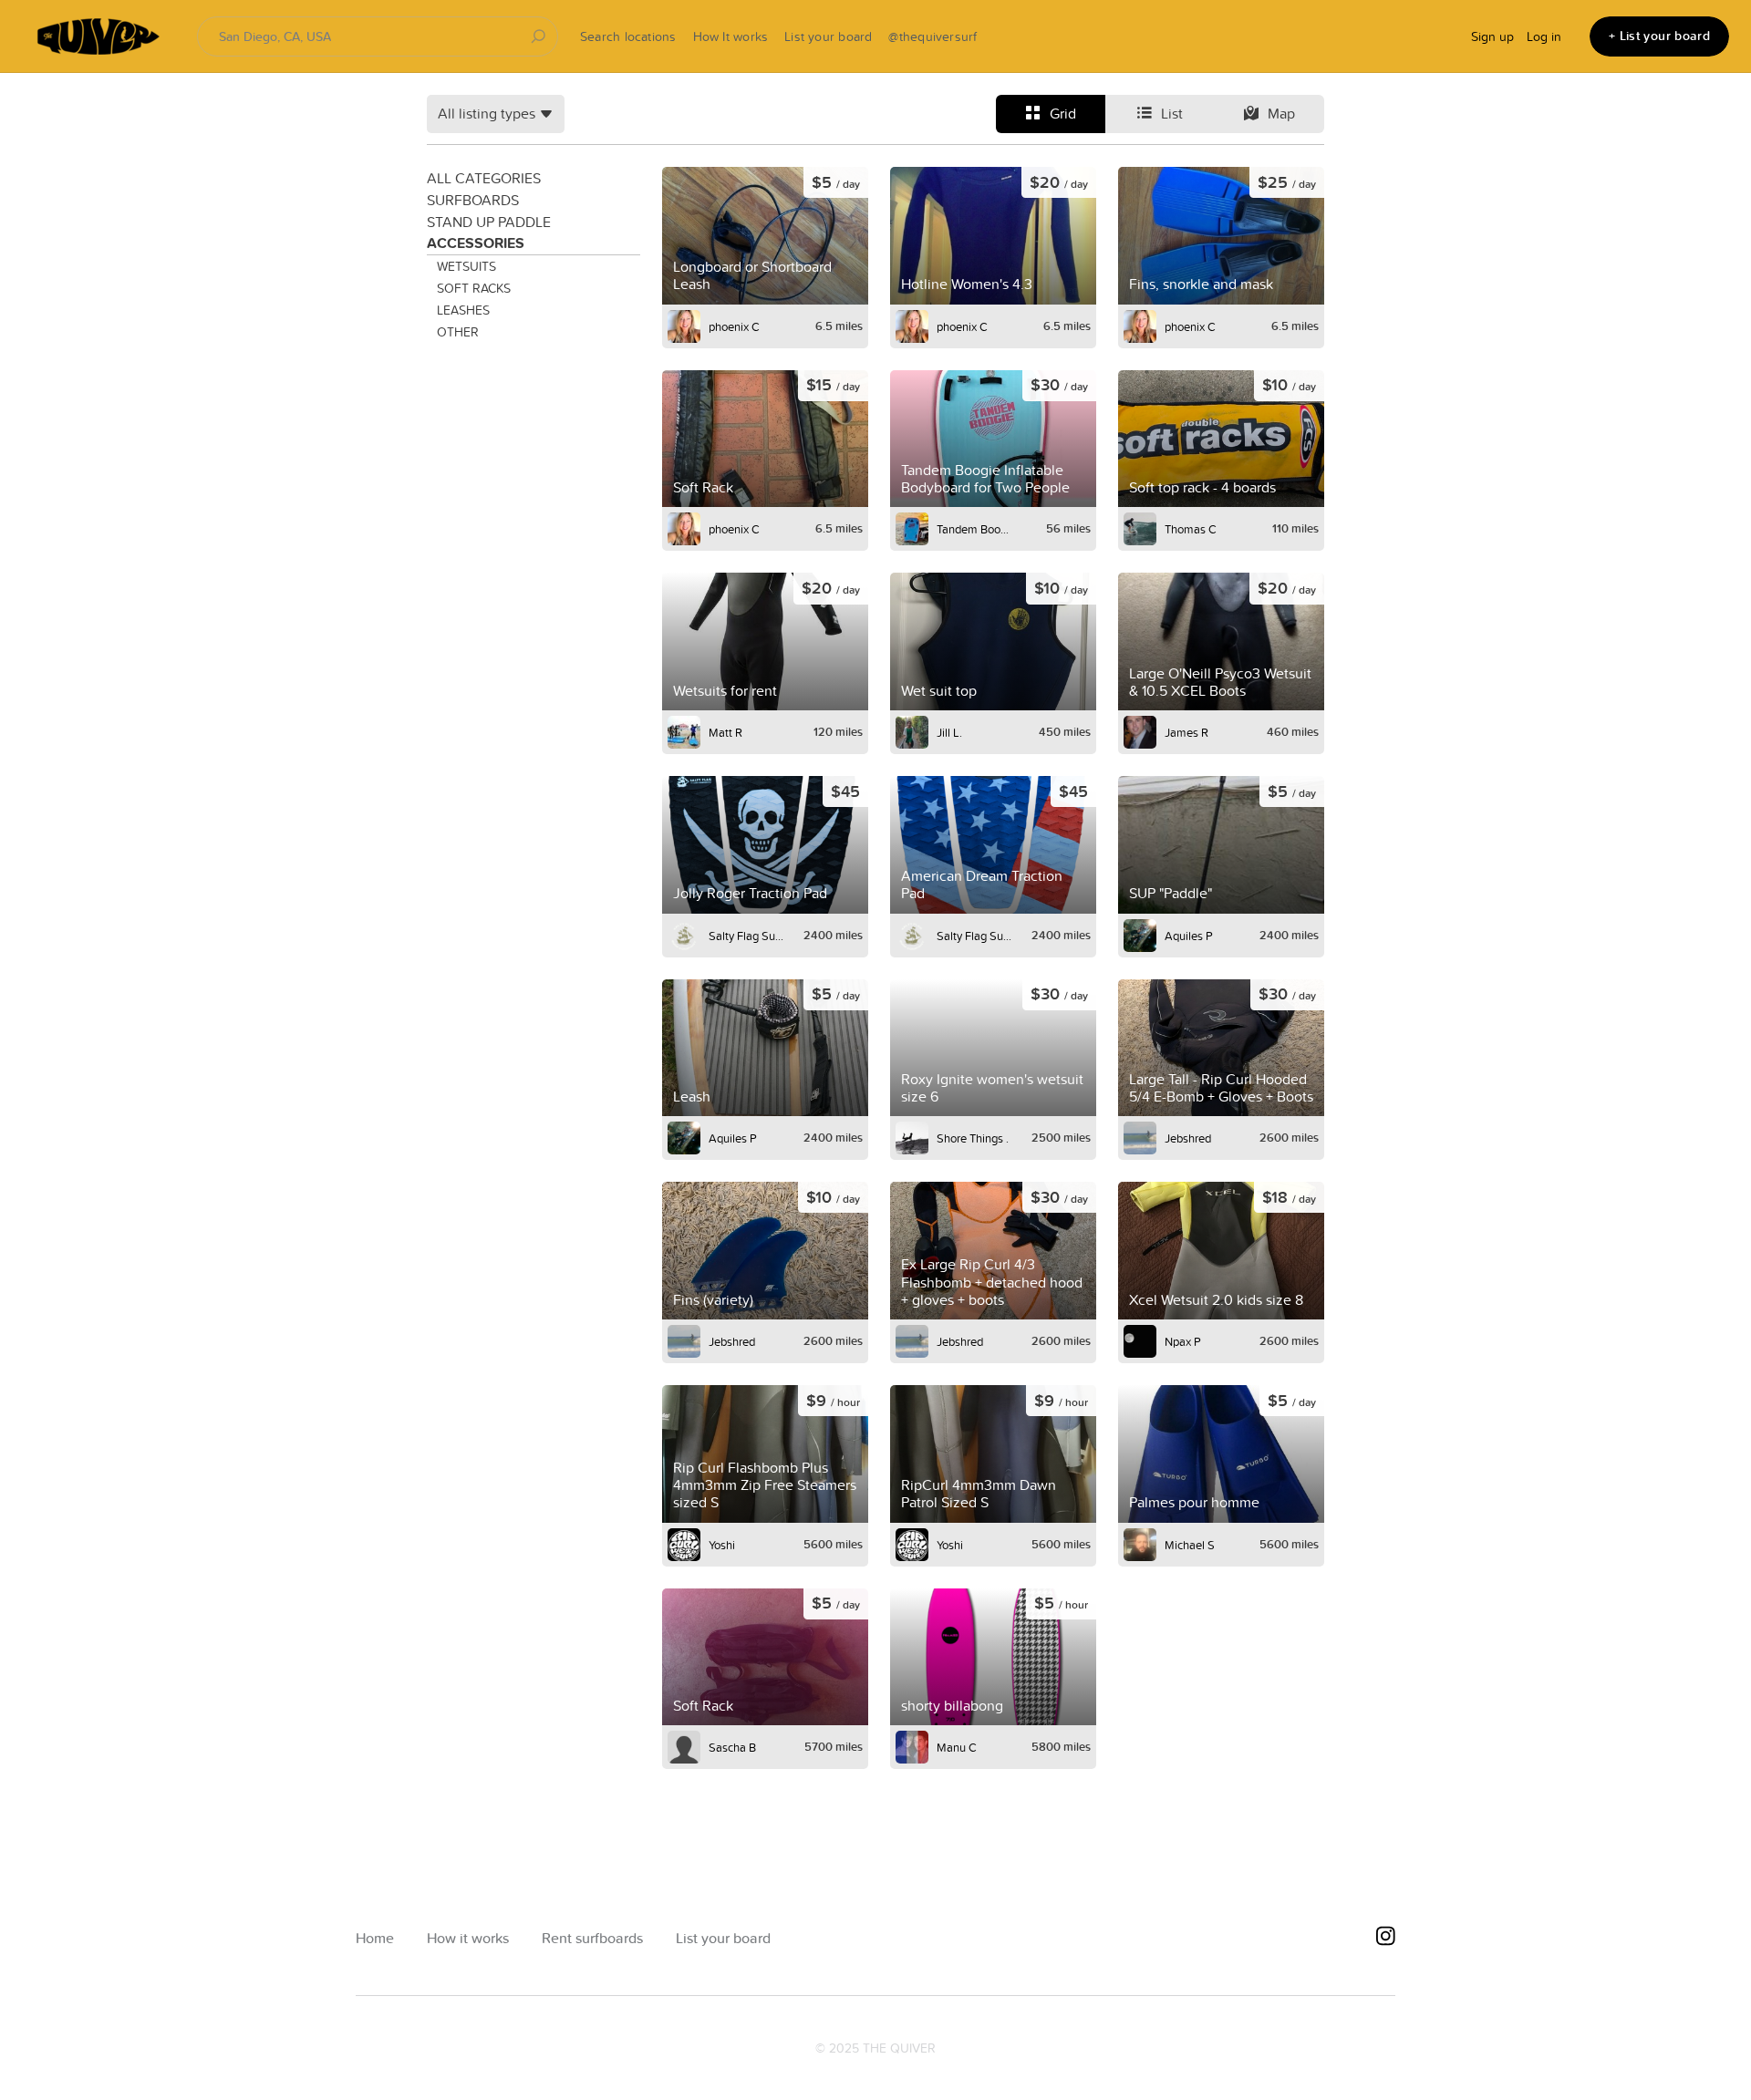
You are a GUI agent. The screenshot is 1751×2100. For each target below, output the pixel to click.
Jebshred (1188, 1138)
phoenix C (734, 326)
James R (1186, 732)
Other (458, 332)
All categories (484, 178)
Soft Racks (474, 288)
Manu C (957, 1747)
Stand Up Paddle (489, 222)
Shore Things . (973, 1138)
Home (375, 1938)
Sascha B (732, 1747)
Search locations (628, 36)
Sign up (1492, 36)
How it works (468, 1938)
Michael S (1190, 1545)
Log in (1544, 36)
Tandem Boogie (975, 529)
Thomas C (1191, 529)
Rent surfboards (592, 1938)
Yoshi (722, 1545)
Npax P (1183, 1341)
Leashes (463, 310)
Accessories (476, 243)
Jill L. (949, 732)
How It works (731, 36)
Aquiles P (1189, 936)
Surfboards (473, 200)
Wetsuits (466, 266)
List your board (828, 36)
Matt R (725, 732)
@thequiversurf (932, 36)
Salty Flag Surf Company (747, 936)
